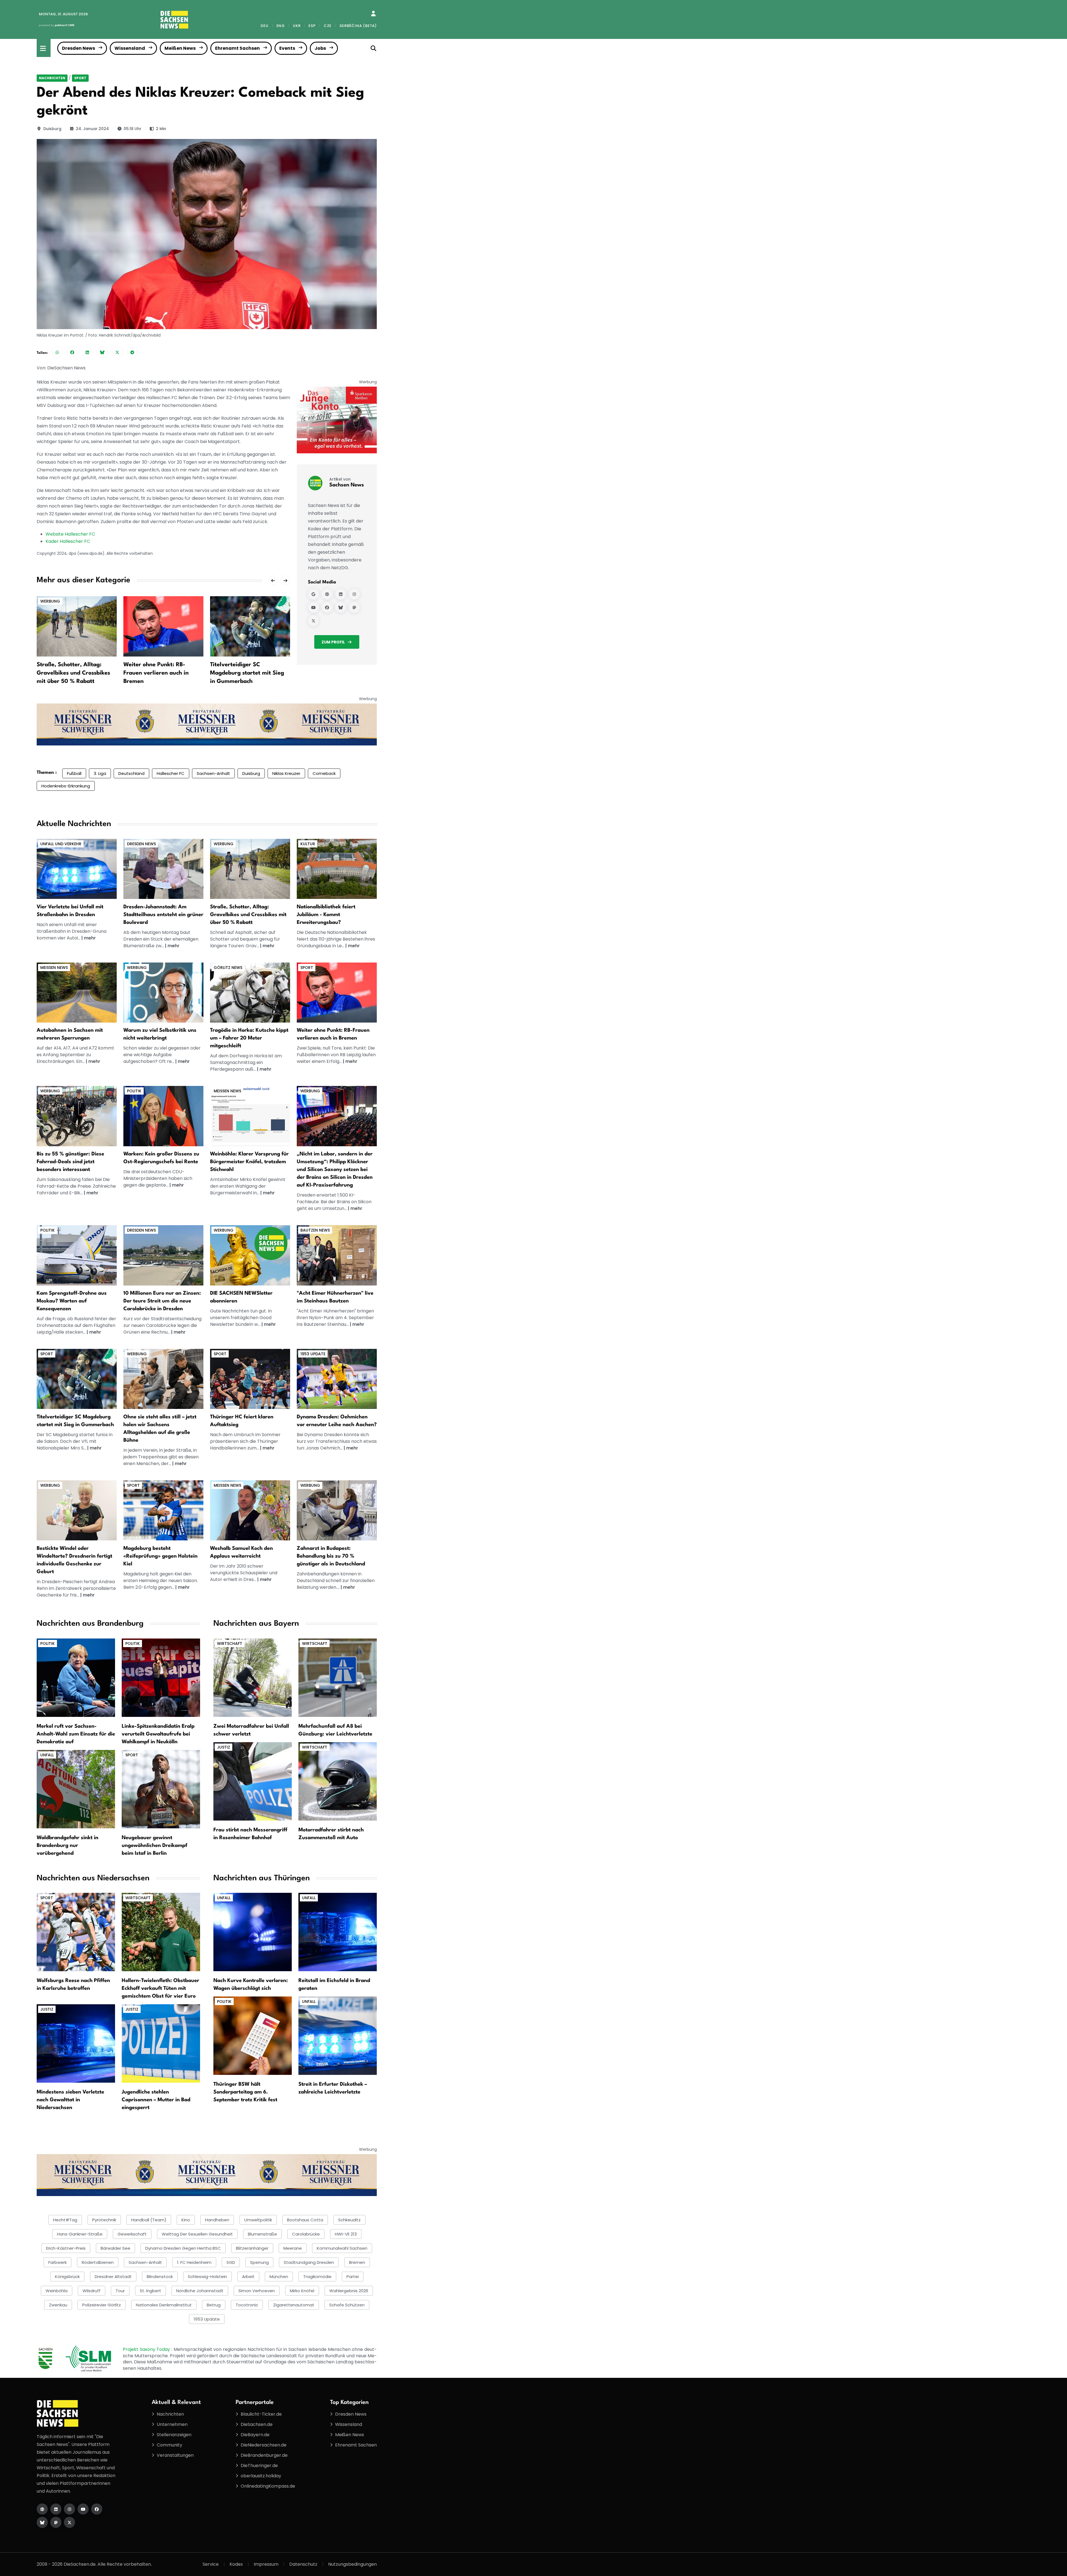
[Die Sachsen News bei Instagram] (69, 2509)
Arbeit (248, 2277)
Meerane (293, 2248)
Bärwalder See (115, 2248)
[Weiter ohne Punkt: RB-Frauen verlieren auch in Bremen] (77, 626)
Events (287, 48)
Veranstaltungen (175, 2455)
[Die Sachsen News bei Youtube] (83, 2509)
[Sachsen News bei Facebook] (327, 607)
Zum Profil (333, 642)
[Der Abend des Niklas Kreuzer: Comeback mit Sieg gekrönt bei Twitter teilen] (117, 352)
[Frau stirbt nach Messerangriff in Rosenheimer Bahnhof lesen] (253, 1781)
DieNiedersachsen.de (264, 2445)
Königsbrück (67, 2277)
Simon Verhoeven (257, 2291)
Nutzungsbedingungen (352, 2564)
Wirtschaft (230, 1643)
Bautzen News (315, 1230)
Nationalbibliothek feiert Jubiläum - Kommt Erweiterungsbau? (326, 915)
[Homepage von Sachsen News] (327, 594)
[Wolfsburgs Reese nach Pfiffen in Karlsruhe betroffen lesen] (76, 1932)
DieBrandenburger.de (264, 2455)
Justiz (224, 1747)
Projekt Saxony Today (147, 2349)
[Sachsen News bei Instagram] (354, 594)
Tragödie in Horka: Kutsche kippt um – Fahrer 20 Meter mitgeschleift (249, 1038)
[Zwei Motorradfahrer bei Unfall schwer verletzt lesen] (253, 1677)
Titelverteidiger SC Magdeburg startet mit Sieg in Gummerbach (160, 673)
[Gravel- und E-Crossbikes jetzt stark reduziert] (250, 868)
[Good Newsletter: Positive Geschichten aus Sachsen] (250, 1255)
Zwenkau (58, 2305)
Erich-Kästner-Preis (66, 2248)
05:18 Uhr (133, 129)
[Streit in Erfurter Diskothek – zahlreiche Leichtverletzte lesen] (338, 2035)
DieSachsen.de (257, 2424)
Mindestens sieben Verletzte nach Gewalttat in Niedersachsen (70, 2100)
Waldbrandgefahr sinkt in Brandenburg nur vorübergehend (68, 1846)
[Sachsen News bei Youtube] (313, 607)
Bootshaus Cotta (305, 2220)
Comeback (324, 773)
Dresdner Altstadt (113, 2277)
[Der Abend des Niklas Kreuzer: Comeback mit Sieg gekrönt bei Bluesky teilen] (102, 352)
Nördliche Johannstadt (200, 2291)
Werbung (224, 844)
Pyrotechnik (104, 2220)
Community (169, 2445)
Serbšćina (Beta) (358, 26)
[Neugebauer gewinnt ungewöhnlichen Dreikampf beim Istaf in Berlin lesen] (161, 1789)
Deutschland (131, 773)
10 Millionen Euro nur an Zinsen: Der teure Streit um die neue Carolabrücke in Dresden (162, 1301)
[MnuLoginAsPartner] (373, 14)
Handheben (217, 2220)
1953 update (313, 1354)
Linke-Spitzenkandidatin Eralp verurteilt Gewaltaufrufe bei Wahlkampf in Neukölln (158, 1734)
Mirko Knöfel (302, 2291)
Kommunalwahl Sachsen (342, 2248)
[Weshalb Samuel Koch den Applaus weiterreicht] (250, 1510)
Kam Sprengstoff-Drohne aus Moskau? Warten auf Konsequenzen (72, 1301)
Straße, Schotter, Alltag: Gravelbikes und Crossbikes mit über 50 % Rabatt (248, 915)
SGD (231, 2262)
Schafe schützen (347, 2305)
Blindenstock (160, 2277)
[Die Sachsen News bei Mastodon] (56, 2522)
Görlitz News (228, 968)
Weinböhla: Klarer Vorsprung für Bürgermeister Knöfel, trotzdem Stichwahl (249, 1162)
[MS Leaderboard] (207, 724)
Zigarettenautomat (294, 2305)
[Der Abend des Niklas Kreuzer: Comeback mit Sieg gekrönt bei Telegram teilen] (132, 352)
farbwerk (58, 2262)
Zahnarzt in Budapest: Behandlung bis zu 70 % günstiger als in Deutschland (331, 1556)
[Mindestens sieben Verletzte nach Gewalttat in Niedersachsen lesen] (76, 2043)
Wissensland (130, 48)
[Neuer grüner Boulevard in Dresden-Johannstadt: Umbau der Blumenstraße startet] (163, 868)
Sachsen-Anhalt (213, 773)
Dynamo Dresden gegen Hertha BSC (183, 2248)
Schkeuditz (349, 2220)
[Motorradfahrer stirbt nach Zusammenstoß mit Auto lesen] (338, 1781)
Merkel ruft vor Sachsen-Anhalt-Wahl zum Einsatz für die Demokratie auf (76, 1734)
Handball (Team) (149, 2220)
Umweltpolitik (258, 2220)
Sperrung (259, 2262)
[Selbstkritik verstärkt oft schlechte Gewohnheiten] (163, 992)
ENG (281, 26)
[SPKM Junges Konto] (337, 420)
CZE (328, 26)
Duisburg (52, 129)
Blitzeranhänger (252, 2248)
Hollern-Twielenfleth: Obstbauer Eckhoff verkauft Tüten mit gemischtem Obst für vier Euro (160, 1988)
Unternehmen (172, 2424)
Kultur (308, 844)
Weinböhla (57, 2291)
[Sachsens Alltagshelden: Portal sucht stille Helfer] (163, 1379)
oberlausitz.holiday (261, 2476)
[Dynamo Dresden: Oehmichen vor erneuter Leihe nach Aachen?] (337, 1379)
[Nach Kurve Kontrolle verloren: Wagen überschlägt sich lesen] (253, 1932)
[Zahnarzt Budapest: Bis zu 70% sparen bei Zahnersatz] (337, 1510)
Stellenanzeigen (174, 2435)
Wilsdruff (92, 2291)
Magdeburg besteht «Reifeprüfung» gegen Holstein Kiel (160, 1556)
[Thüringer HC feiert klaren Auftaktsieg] (250, 626)
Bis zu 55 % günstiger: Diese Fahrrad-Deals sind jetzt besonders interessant (70, 1162)
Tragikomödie (317, 2277)
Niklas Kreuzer (286, 773)
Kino (186, 2220)
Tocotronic (247, 2305)
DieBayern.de (255, 2435)
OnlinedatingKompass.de (268, 2486)
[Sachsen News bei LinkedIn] (341, 594)
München (279, 2277)
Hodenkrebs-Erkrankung (66, 786)
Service (211, 2564)
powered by (57, 25)
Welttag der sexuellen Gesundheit (197, 2234)
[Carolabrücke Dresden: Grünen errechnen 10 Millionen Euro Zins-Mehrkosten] (163, 1255)
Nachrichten (52, 78)
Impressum (266, 2564)
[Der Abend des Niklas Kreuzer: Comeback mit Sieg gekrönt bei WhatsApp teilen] (57, 352)
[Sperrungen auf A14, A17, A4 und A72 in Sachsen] (77, 992)
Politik (134, 1091)
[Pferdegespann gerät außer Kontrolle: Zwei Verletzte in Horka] (250, 992)
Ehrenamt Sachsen (237, 48)
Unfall (47, 1755)
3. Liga (100, 773)
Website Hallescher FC (70, 534)
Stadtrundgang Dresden (309, 2262)
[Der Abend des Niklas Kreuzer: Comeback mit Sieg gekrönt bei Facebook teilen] (72, 352)
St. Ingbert (150, 2291)
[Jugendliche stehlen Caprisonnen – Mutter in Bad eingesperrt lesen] (161, 2043)
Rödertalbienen (98, 2262)
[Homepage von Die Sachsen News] (42, 2509)
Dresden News (78, 48)
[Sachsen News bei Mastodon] (354, 607)
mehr (90, 938)
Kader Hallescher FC (68, 541)
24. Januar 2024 (92, 129)
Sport (80, 78)
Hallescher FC (171, 773)
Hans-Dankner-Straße (80, 2234)
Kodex (236, 2564)
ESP (312, 26)
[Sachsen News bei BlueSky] (341, 607)
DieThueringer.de (259, 2466)
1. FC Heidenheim (194, 2262)
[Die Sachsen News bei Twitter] (69, 2522)
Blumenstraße (262, 2234)
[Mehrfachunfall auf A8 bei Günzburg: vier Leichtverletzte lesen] (338, 1677)
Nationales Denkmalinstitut (164, 2305)
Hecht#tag (65, 2220)
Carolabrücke (306, 2234)
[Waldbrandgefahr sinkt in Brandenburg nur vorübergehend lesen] (76, 1789)
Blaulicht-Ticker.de (261, 2414)
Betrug (214, 2305)
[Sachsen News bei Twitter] (313, 621)
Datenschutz (303, 2564)
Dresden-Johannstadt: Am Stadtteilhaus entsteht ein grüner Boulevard (163, 915)
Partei (353, 2277)
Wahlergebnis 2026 (349, 2291)
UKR (297, 26)
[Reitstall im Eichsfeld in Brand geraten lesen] (338, 1932)
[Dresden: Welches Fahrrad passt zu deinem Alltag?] (77, 1116)
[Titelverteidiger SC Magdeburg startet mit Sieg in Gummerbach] (163, 626)
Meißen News (180, 48)
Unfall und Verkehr (61, 844)
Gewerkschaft (132, 2234)
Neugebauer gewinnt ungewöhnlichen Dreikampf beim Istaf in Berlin (154, 1846)
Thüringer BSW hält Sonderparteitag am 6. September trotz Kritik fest (245, 2092)
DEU (264, 26)
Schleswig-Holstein (207, 2277)
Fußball (74, 773)
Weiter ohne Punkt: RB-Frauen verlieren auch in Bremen (69, 673)
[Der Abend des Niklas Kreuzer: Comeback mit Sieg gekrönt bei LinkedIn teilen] (87, 352)
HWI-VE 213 (346, 2234)
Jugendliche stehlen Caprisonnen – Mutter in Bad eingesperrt (156, 2100)
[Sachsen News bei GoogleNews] (313, 594)
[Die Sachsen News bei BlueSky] (42, 2522)
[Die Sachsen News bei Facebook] (97, 2509)
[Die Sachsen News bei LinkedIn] (56, 2509)
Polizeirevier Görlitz (102, 2305)
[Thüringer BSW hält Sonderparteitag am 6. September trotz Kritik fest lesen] (253, 2035)
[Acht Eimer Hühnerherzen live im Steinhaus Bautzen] (337, 1255)
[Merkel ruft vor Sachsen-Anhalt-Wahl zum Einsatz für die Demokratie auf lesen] (76, 1677)
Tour (120, 2291)
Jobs (320, 48)
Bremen (357, 2262)
